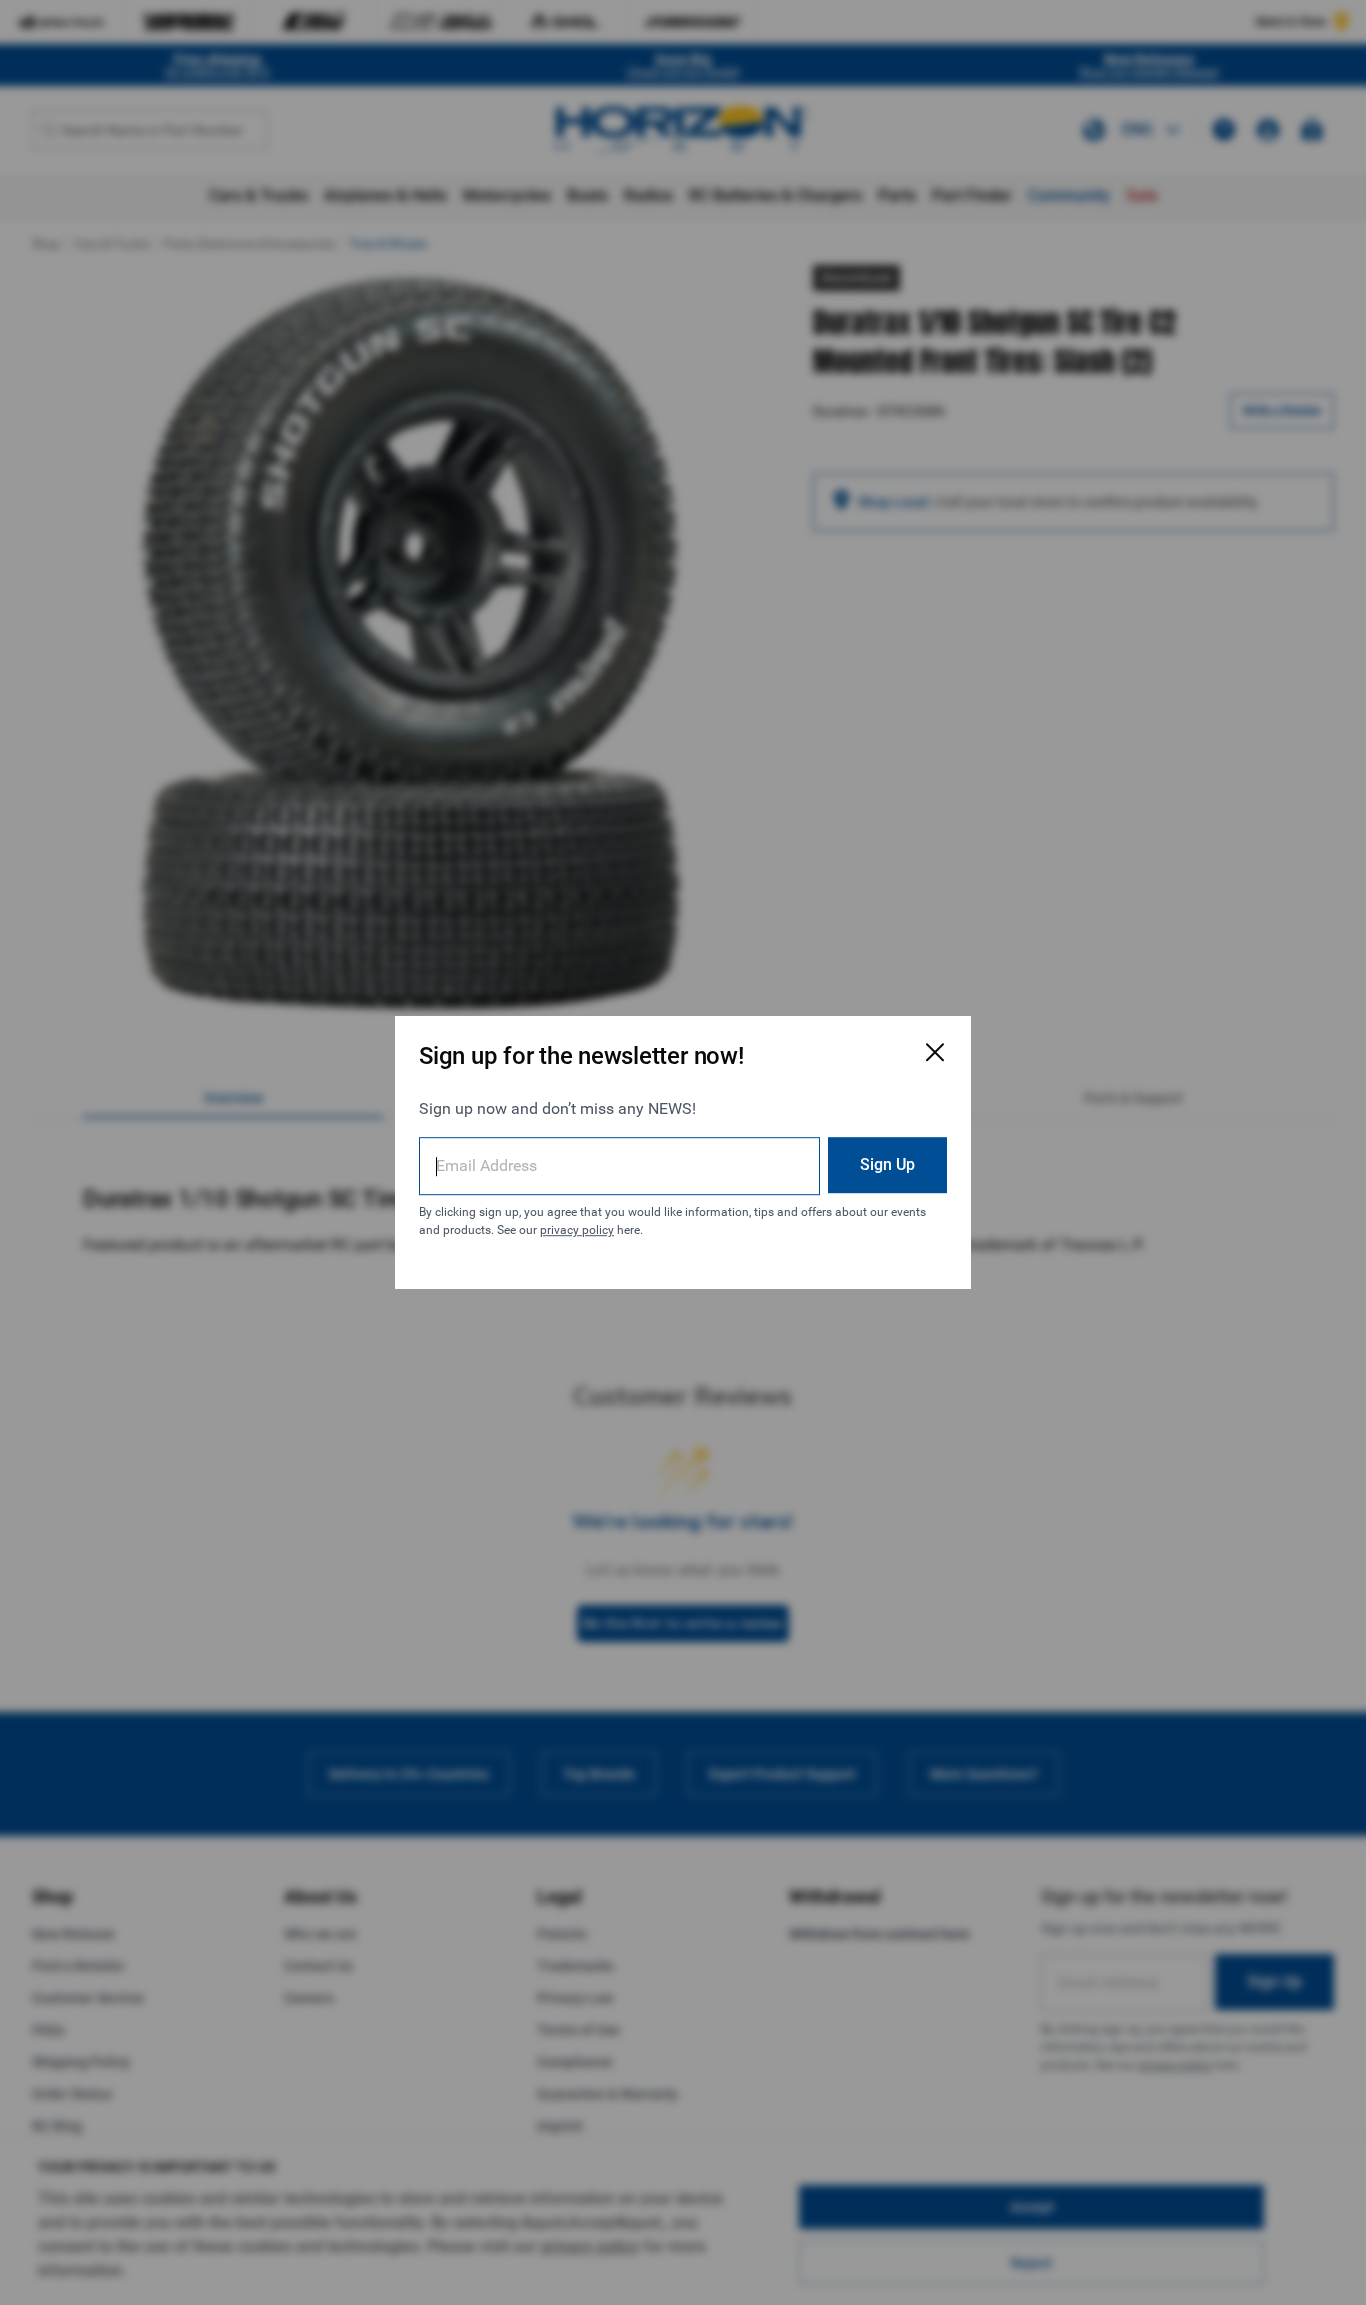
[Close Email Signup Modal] (935, 1052)
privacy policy (577, 1230)
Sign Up (887, 1164)
